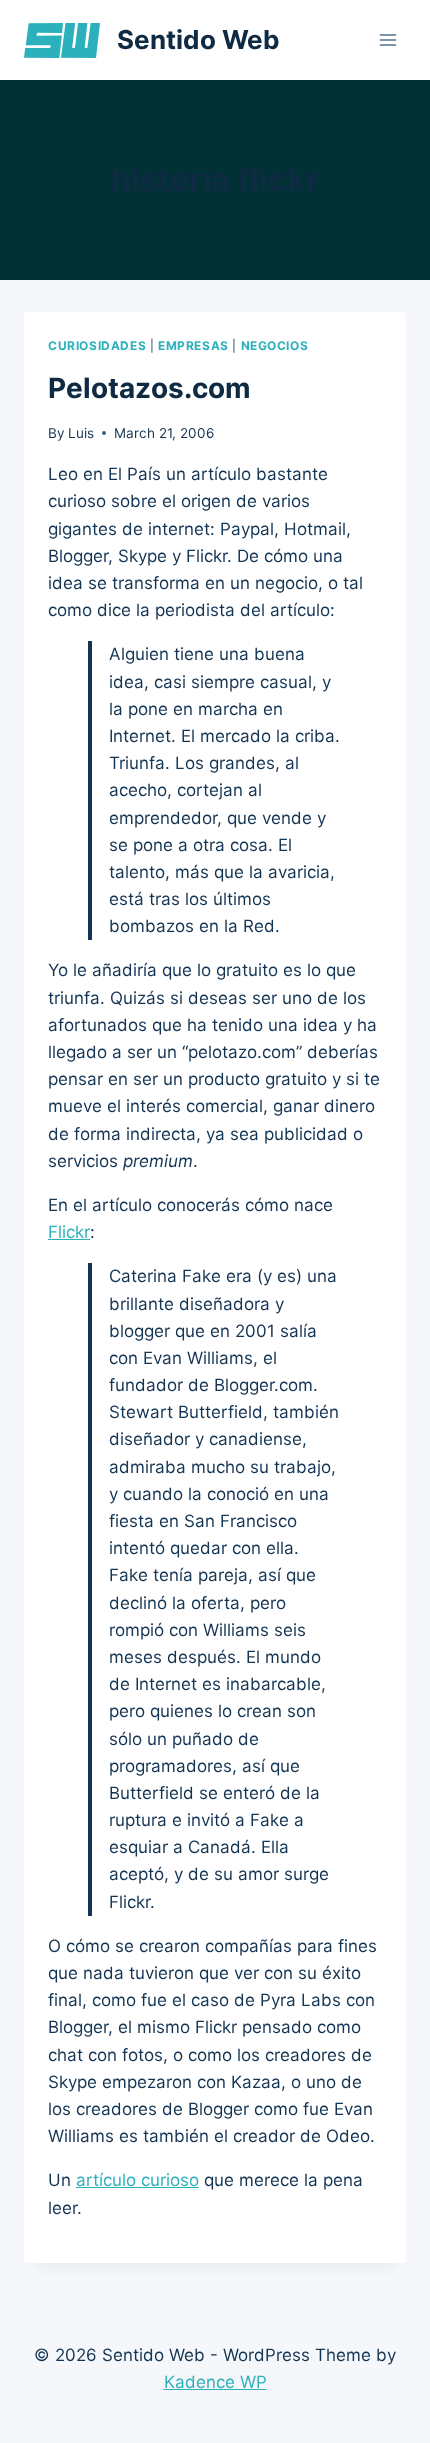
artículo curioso (137, 2180)
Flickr (69, 1232)
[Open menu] (387, 39)
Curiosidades (97, 345)
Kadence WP (215, 2382)
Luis (81, 433)
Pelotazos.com (149, 388)
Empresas (193, 345)
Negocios (275, 345)
